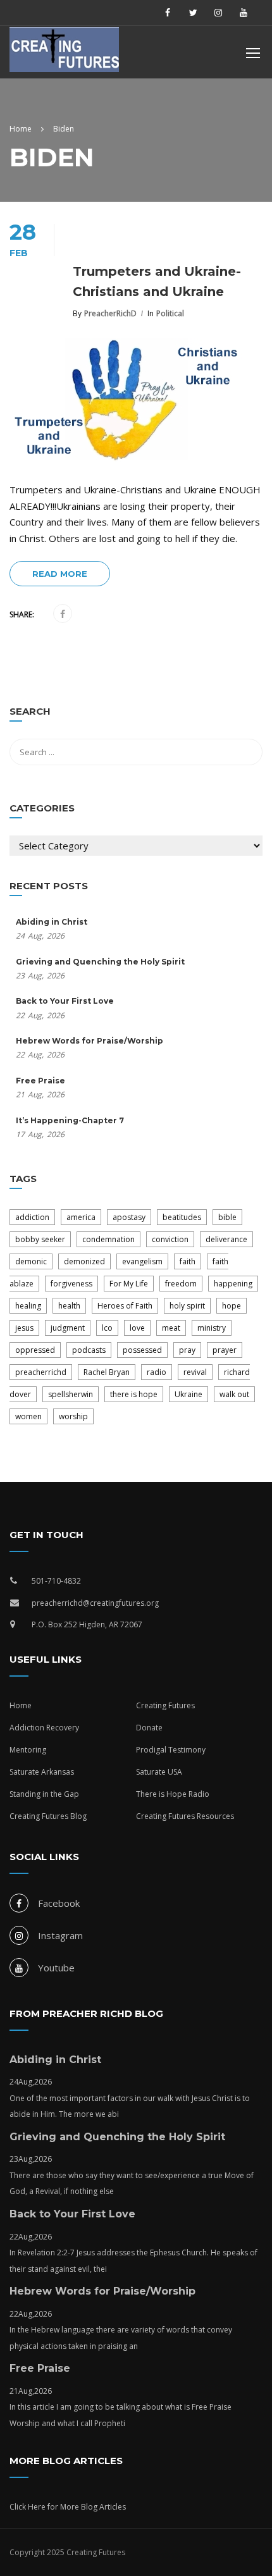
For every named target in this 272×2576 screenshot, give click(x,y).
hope (232, 1306)
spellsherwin (71, 1394)
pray (187, 1350)
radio (157, 1372)
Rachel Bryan (107, 1372)
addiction (32, 1217)
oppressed (35, 1350)
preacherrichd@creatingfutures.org (95, 1603)
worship (73, 1416)
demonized (84, 1261)
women (28, 1416)
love (137, 1328)
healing (28, 1306)
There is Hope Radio (173, 1794)
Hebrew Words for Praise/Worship (90, 1041)
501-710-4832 (56, 1581)
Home (21, 1705)
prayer (225, 1350)
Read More (60, 574)
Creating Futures (165, 1705)
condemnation (108, 1239)
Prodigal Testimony (171, 1750)
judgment (68, 1328)
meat (171, 1328)
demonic (31, 1261)
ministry (212, 1328)
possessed (142, 1350)
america (81, 1217)
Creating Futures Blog (48, 1816)
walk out (234, 1394)
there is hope (134, 1394)
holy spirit (187, 1306)
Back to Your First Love (65, 1001)
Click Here (28, 2507)
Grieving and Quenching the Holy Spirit (100, 962)
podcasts (89, 1350)
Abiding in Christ (52, 922)
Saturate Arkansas (42, 1772)
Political (170, 313)
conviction (170, 1239)
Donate (149, 1728)
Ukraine (189, 1394)
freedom (181, 1284)
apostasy (129, 1217)
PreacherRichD (110, 313)
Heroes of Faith (125, 1306)
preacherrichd (41, 1372)
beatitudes (182, 1217)
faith (188, 1261)
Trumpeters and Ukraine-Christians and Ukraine (157, 281)
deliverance (226, 1239)
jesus (24, 1328)
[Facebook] (63, 614)
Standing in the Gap (44, 1794)
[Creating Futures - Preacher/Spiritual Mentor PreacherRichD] (73, 53)
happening (233, 1284)
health (69, 1306)
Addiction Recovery (44, 1728)
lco (107, 1328)
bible (227, 1217)
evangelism (142, 1261)
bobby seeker (40, 1239)
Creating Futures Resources (185, 1816)
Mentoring (28, 1750)
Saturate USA (159, 1772)
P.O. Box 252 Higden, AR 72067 (87, 1624)
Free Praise (40, 1081)
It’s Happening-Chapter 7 (70, 1120)
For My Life (129, 1284)
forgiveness (71, 1284)
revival (195, 1372)
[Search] (247, 713)
